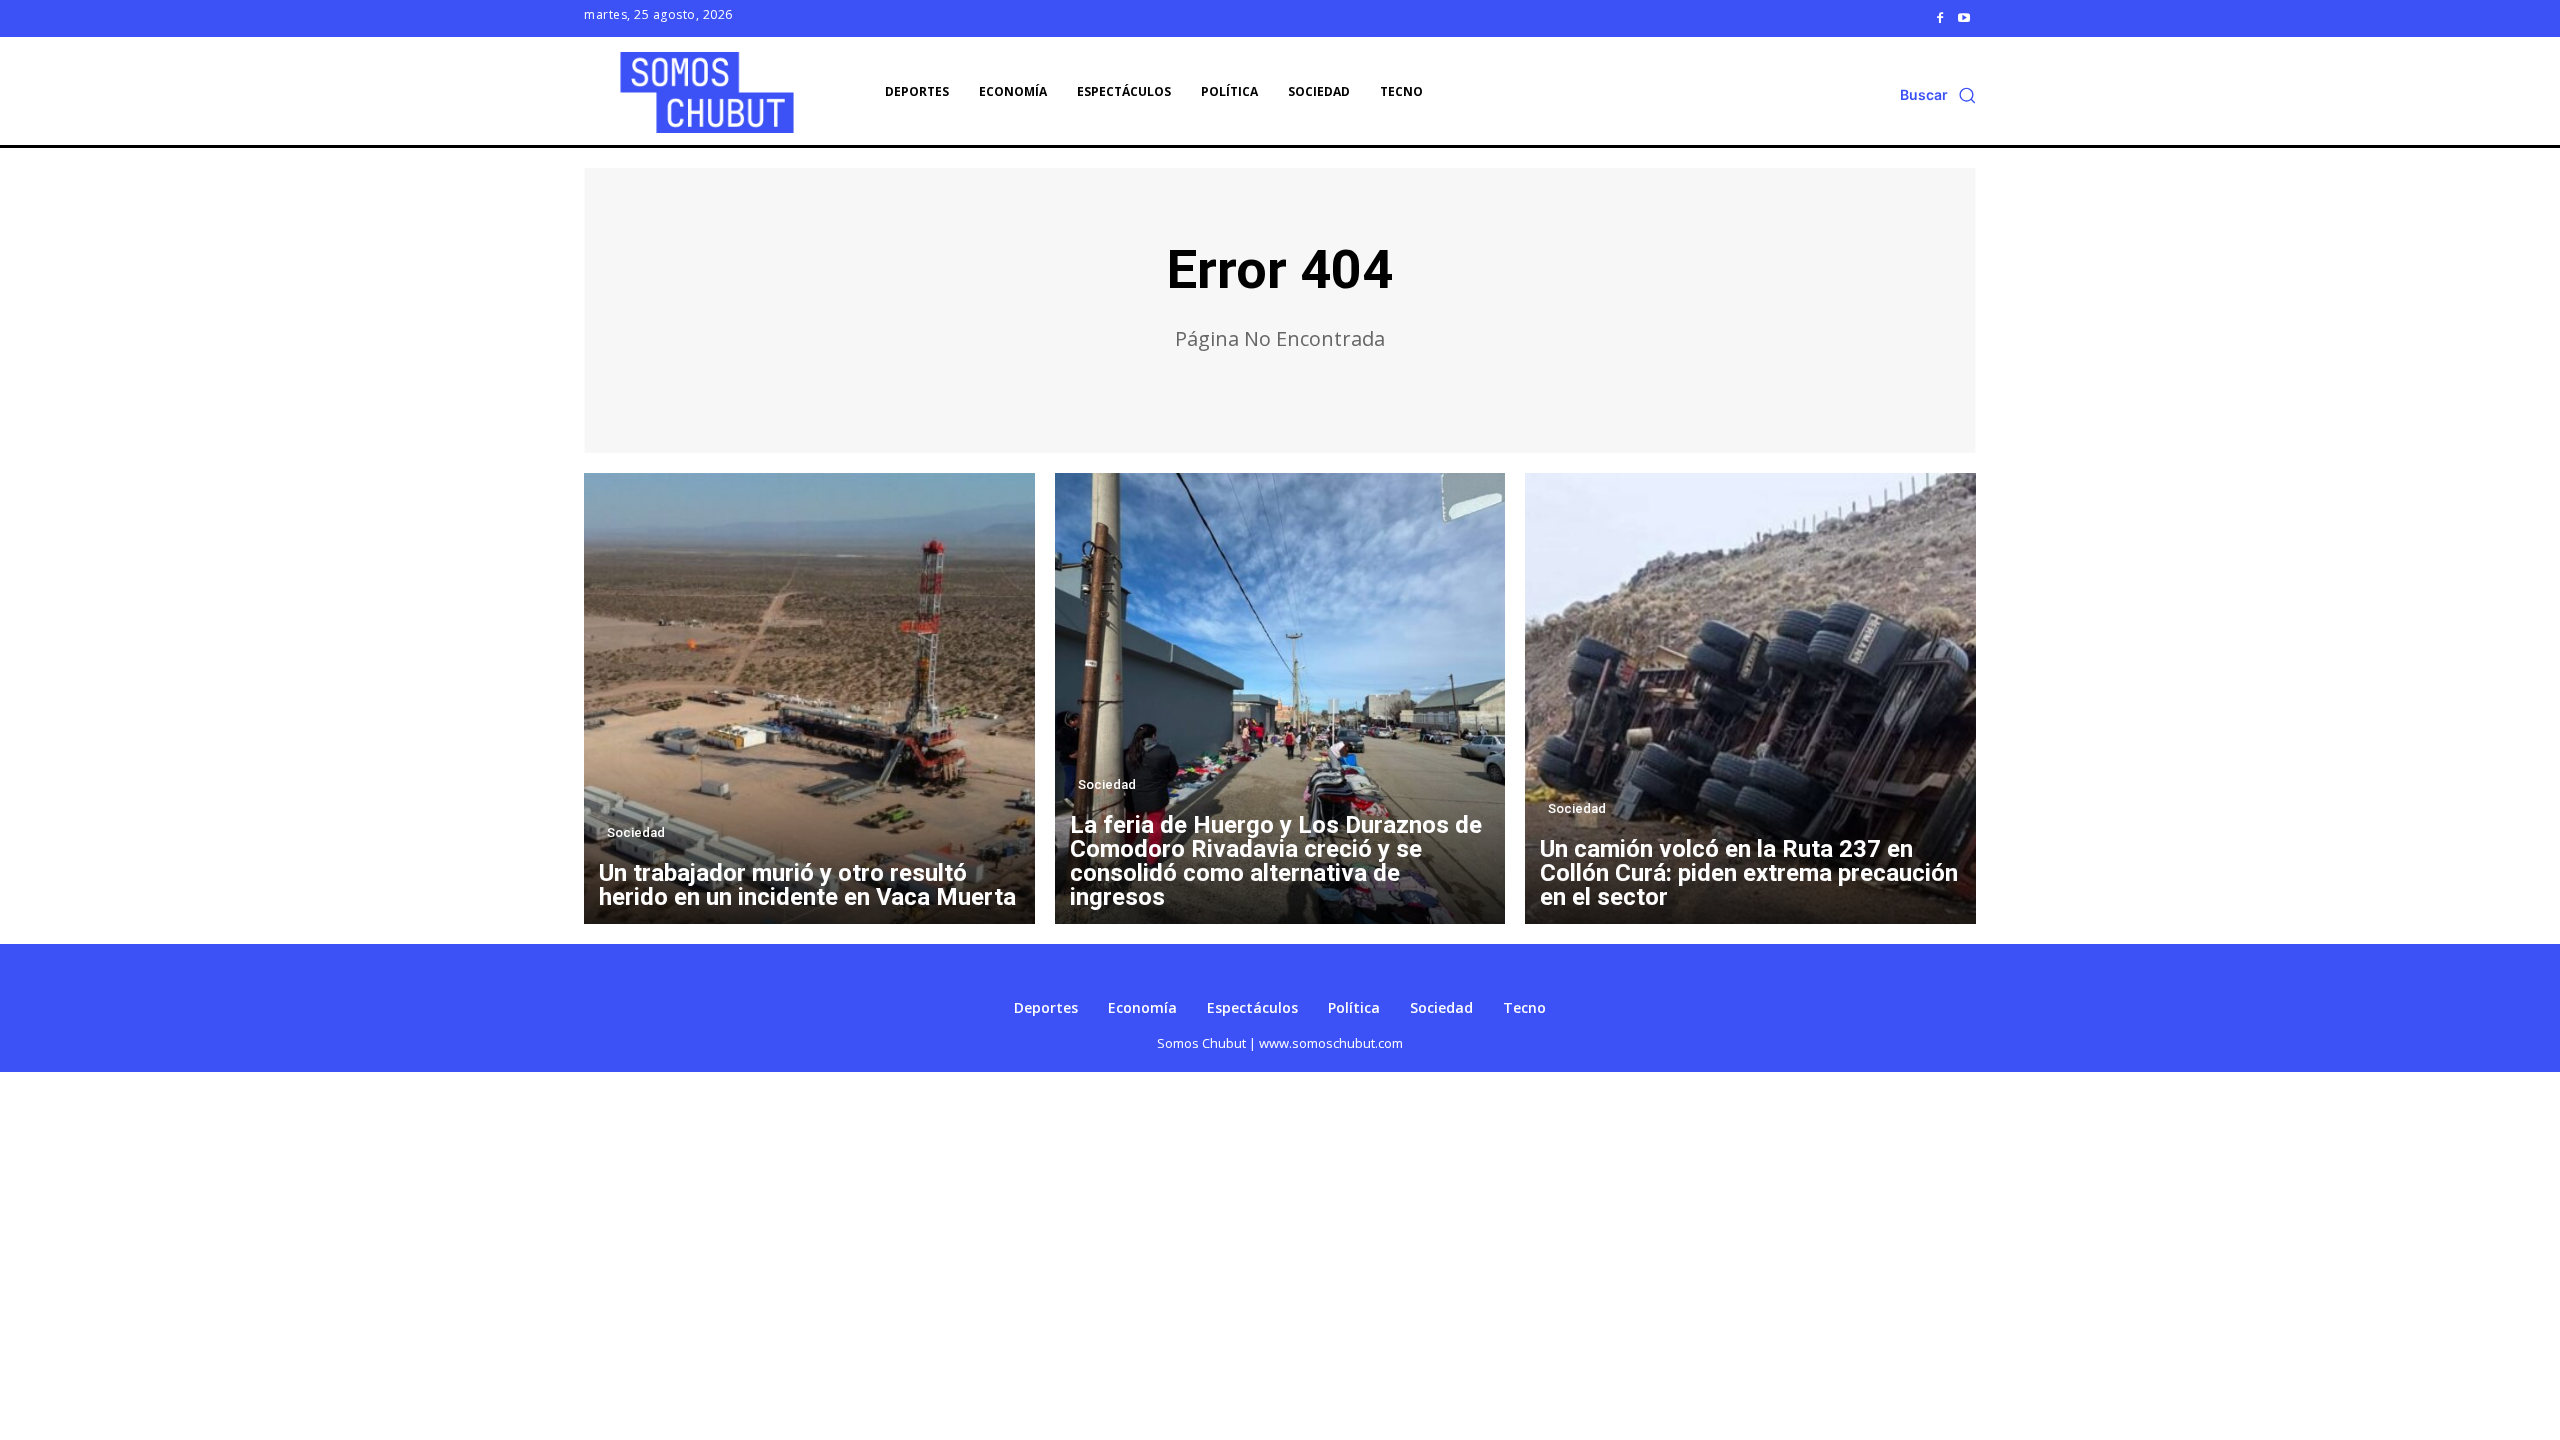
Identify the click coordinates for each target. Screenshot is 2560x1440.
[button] (1938, 95)
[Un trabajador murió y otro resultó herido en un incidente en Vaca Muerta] (809, 698)
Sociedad (636, 832)
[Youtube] (1964, 18)
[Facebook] (1940, 18)
